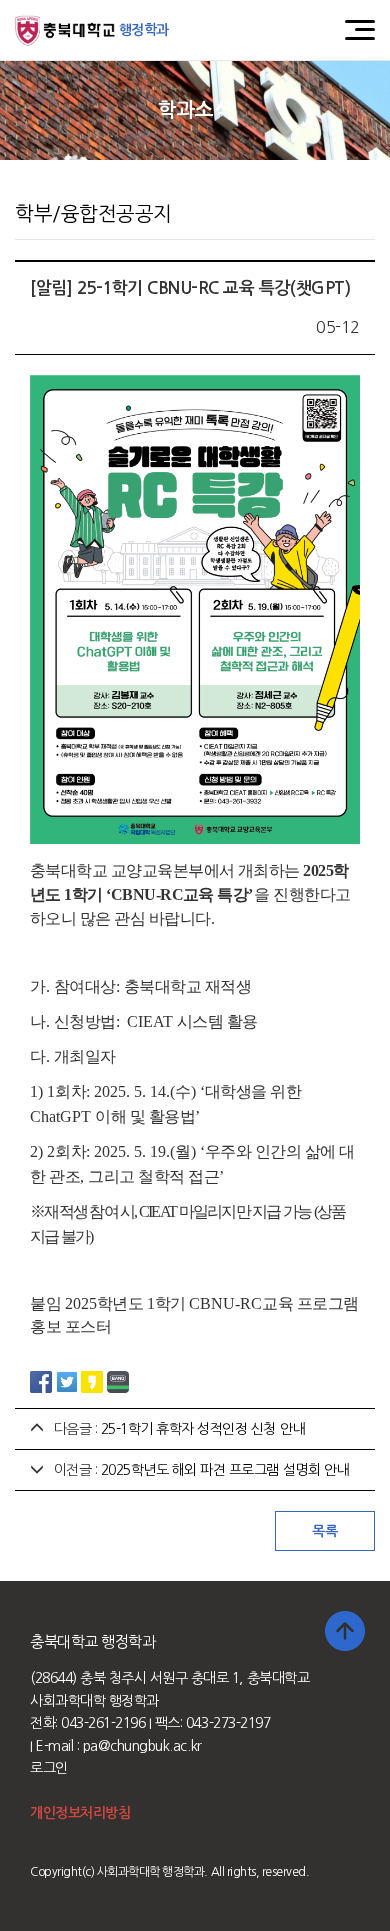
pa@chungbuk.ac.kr (142, 1746)
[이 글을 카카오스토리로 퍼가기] (92, 1380)
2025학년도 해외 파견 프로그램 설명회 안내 (225, 1470)
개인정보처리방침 (80, 1813)
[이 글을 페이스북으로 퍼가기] (41, 1380)
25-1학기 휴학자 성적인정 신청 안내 (203, 1429)
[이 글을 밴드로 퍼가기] (118, 1380)
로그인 (49, 1768)
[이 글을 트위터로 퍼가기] (67, 1380)
